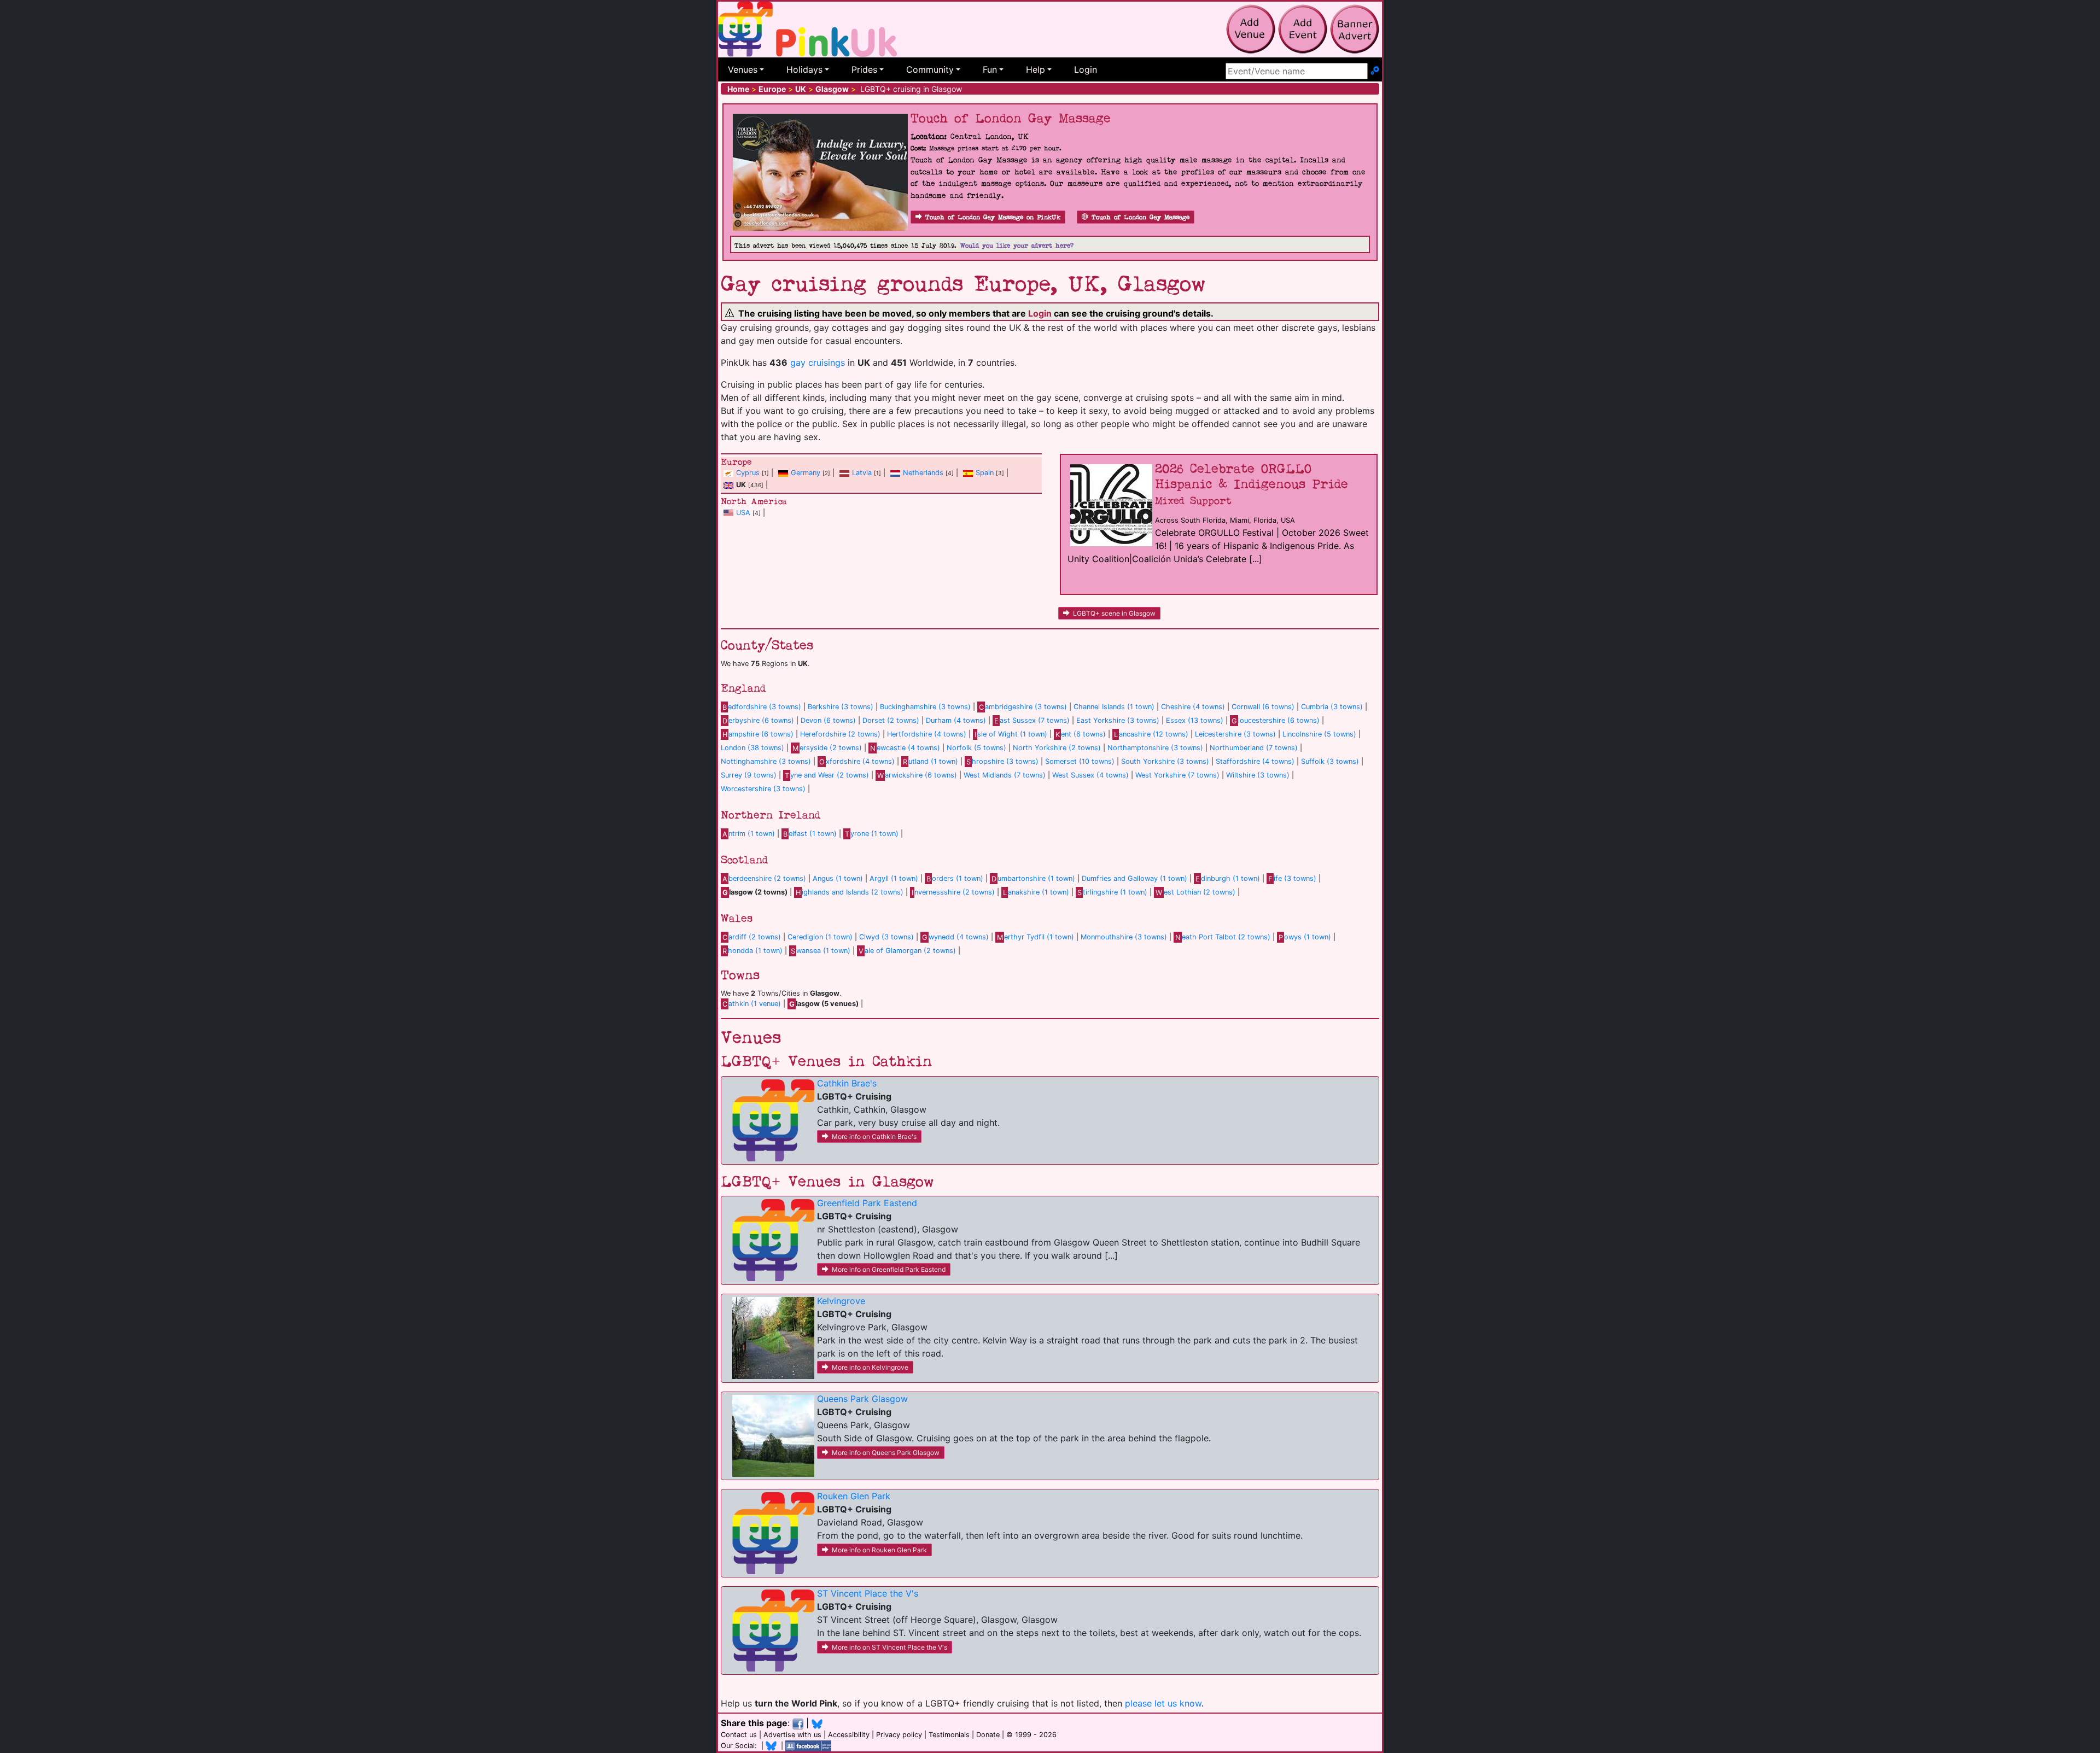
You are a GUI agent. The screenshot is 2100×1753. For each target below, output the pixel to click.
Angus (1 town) (838, 878)
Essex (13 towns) (1195, 720)
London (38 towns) (752, 748)
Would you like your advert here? (1017, 246)
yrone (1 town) (872, 834)
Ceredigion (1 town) (820, 937)
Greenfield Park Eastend (867, 1203)
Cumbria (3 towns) (1332, 707)
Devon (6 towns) (828, 720)
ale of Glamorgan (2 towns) (907, 951)
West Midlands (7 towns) (1005, 775)
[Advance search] (1375, 71)
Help (1036, 69)
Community (930, 69)
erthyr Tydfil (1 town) (1036, 937)
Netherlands (923, 473)
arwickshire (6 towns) (917, 775)
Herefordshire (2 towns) (840, 734)
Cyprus (748, 473)
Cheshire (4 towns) (1193, 707)
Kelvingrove (841, 1301)
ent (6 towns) (1081, 734)
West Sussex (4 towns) (1090, 775)
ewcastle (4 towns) (905, 748)
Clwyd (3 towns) (886, 937)
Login (1086, 69)
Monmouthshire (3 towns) (1124, 937)
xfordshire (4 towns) (857, 761)
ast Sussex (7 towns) (1032, 720)
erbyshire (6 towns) (758, 720)
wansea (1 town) (821, 951)
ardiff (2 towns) (752, 937)
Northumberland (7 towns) (1254, 748)
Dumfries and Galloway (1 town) (1134, 878)
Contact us (739, 1735)
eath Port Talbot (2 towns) (1223, 937)
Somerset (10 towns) (1080, 761)
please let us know (1163, 1703)
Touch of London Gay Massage (1141, 217)
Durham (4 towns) (956, 720)
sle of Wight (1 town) (1011, 734)
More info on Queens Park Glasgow (886, 1453)
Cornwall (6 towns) (1263, 707)
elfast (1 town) (810, 834)
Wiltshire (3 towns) (1258, 775)
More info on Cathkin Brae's (874, 1136)
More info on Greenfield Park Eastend (889, 1269)
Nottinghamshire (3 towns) (766, 761)
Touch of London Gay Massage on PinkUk (993, 217)
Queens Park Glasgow (862, 1399)
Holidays (804, 69)
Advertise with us (792, 1735)
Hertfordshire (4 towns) (927, 734)
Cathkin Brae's (847, 1083)
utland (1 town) (931, 761)
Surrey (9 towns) (749, 775)
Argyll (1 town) (894, 878)
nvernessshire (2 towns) (953, 892)
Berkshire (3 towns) (841, 707)
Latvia (862, 473)
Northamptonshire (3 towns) (1155, 748)
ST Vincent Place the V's (868, 1593)
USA (743, 513)
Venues (743, 69)
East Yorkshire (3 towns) (1118, 720)
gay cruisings (818, 363)
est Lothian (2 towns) (1195, 892)
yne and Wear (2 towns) (827, 775)
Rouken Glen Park (854, 1496)
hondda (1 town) (752, 951)
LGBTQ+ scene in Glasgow (1114, 613)
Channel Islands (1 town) (1114, 707)
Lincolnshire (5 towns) (1319, 734)
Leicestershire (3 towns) (1235, 734)
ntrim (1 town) (749, 834)
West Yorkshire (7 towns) (1177, 775)
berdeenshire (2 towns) (764, 878)
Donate (988, 1735)
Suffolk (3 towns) (1330, 761)
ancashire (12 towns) (1151, 734)
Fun (990, 69)
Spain (985, 473)
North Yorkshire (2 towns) (1057, 748)
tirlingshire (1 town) (1112, 892)
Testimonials (949, 1735)
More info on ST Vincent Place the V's (889, 1647)
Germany (806, 473)
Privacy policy (899, 1735)
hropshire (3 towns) (1002, 761)
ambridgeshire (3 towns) (1023, 707)
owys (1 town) (1305, 937)
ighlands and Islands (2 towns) (850, 892)
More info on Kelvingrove (870, 1367)
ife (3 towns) (1292, 878)
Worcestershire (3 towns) (763, 789)
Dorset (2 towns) (891, 720)
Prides (864, 69)
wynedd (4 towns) (955, 937)
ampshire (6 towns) (758, 734)
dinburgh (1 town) (1228, 878)
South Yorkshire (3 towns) (1165, 761)
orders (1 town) (955, 878)
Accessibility (849, 1735)
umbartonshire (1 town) (1033, 878)
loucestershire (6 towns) (1276, 720)
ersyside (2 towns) (827, 748)
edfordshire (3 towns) (762, 707)
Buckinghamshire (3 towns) (925, 707)
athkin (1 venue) (752, 1004)
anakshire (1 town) (1036, 892)
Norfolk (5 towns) (976, 748)
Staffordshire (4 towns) (1255, 761)
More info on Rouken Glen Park (879, 1550)
